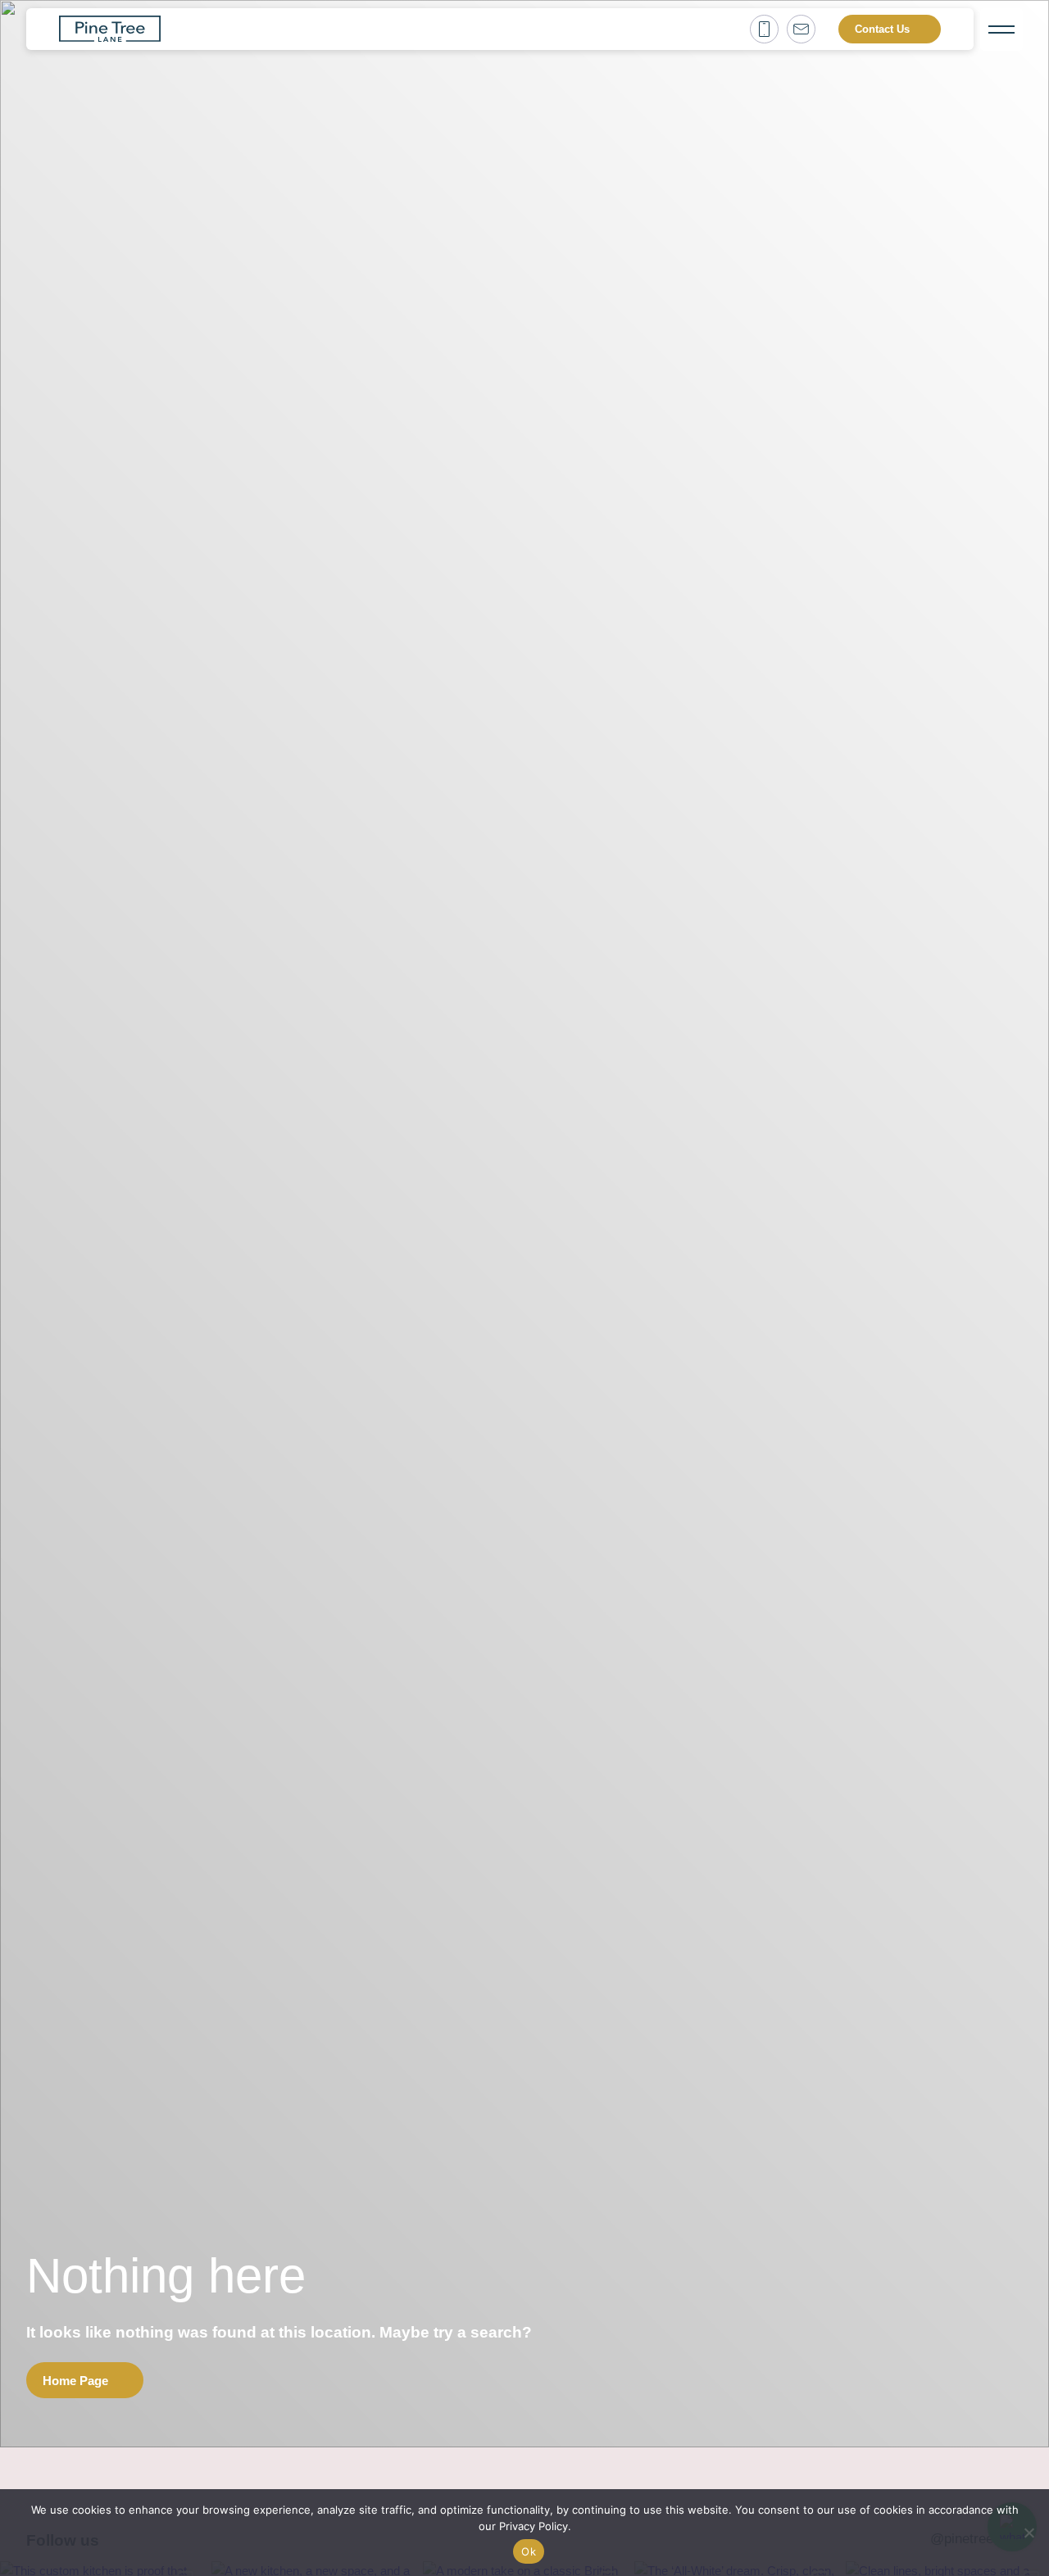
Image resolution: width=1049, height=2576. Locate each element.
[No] (1029, 2533)
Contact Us (882, 29)
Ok (529, 2551)
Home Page (75, 2381)
